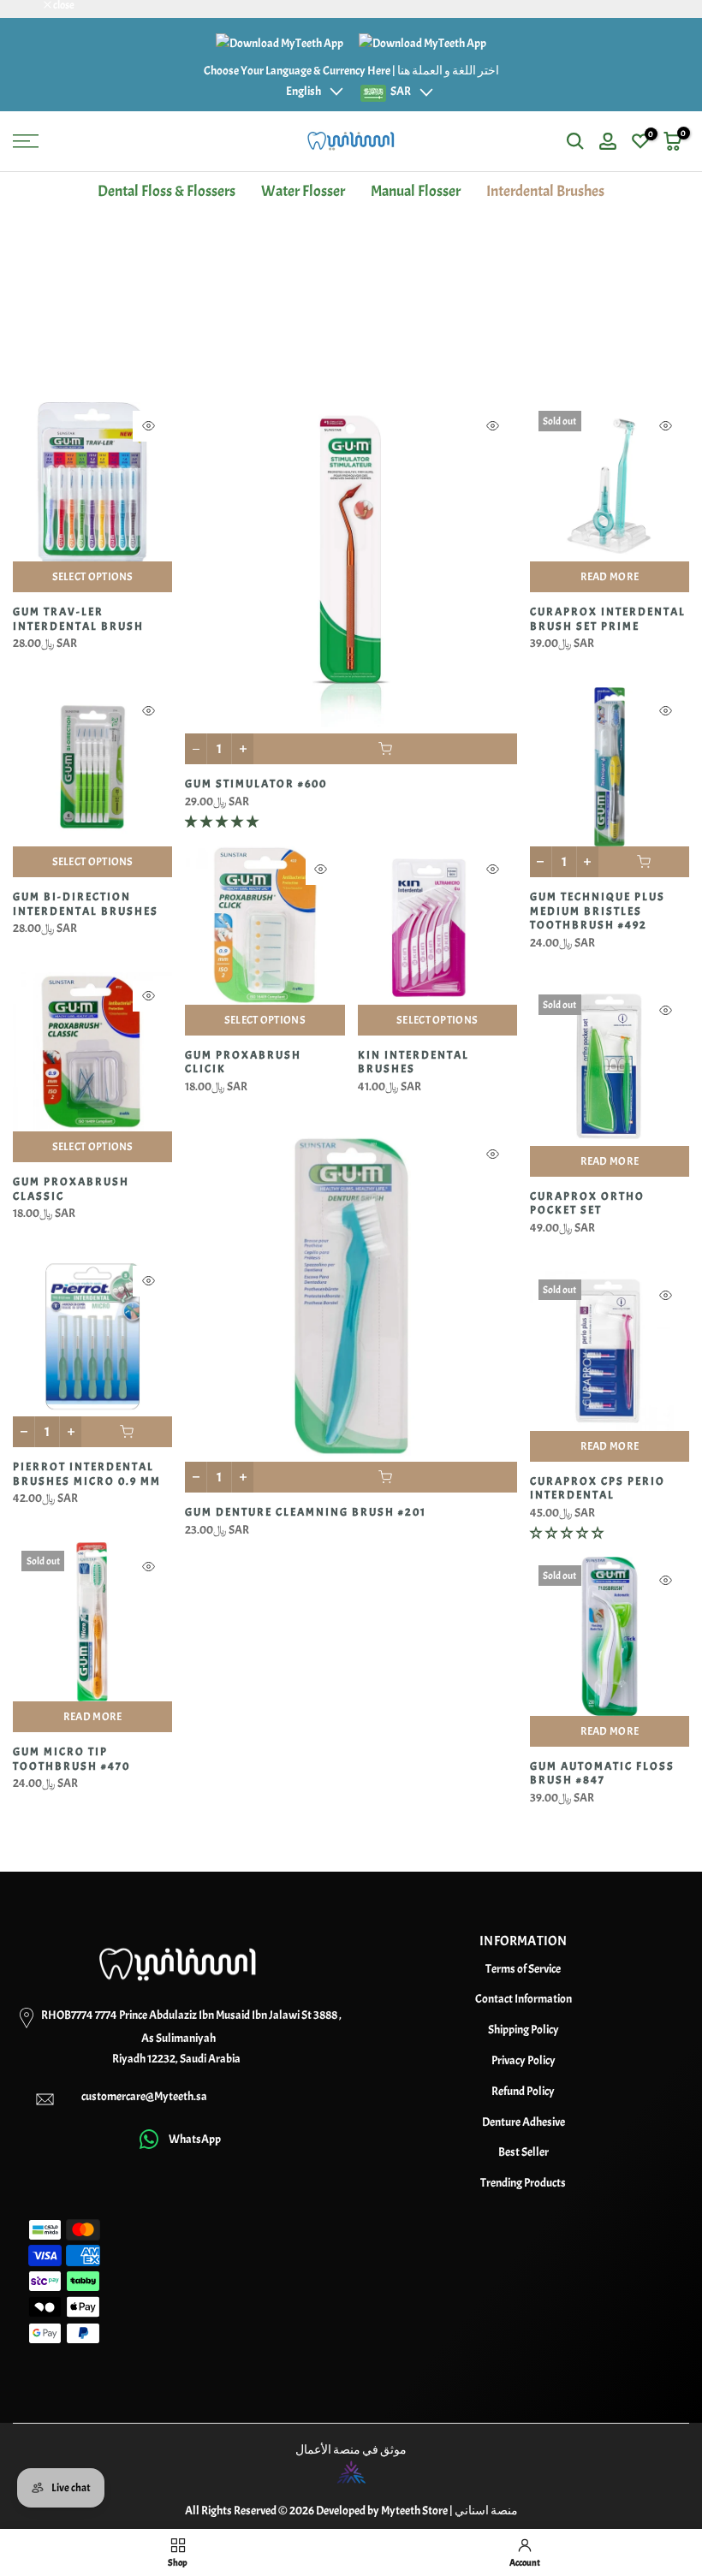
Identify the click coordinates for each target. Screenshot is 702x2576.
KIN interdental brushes (413, 1062)
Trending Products (523, 2183)
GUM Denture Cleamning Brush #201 (306, 1512)
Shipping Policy (524, 2030)
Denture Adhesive (524, 2122)
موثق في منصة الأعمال (351, 2450)
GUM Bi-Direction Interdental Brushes (86, 904)
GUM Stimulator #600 (256, 784)
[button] (223, 822)
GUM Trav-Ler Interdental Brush (78, 619)
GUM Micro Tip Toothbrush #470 (71, 1759)
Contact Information (524, 1999)
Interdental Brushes (545, 191)
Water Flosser (303, 191)
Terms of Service (523, 1969)
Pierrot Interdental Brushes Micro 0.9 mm (87, 1474)
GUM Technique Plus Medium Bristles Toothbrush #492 (598, 911)
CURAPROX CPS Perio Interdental (598, 1489)
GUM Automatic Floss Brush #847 (602, 1774)
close (32, 6)
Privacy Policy (524, 2060)
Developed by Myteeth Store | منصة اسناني (417, 2511)
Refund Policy (523, 2091)
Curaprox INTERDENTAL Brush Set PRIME (608, 619)
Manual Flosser (416, 191)
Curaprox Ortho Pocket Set (587, 1204)
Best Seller (524, 2152)
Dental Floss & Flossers (167, 191)
